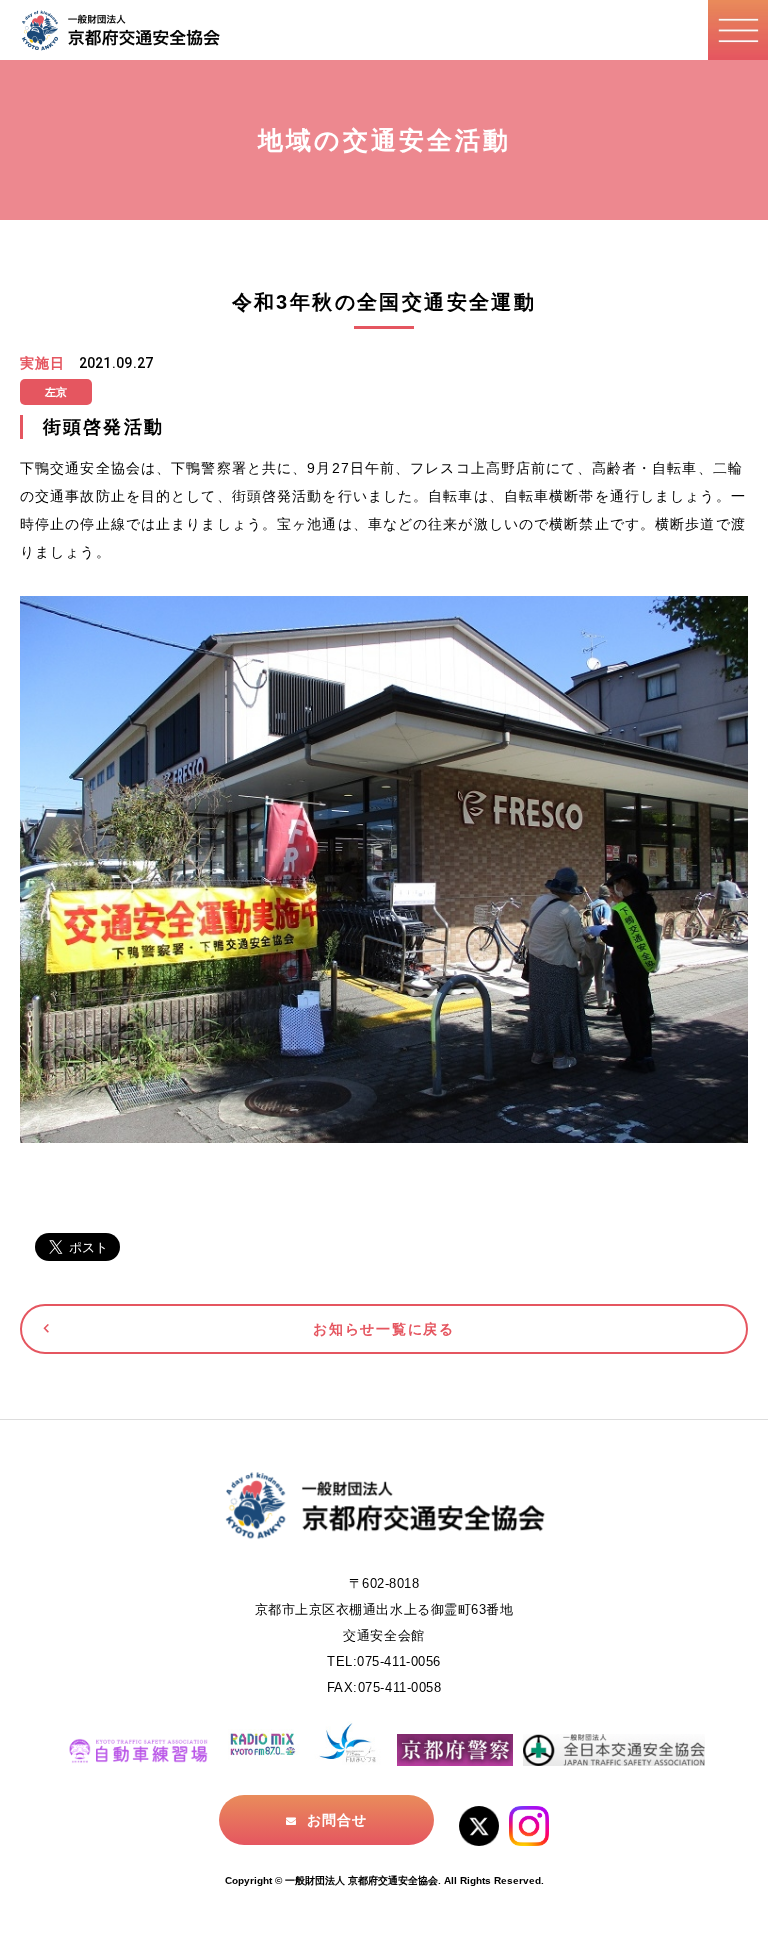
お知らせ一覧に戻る (383, 1329)
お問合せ (337, 1820)
